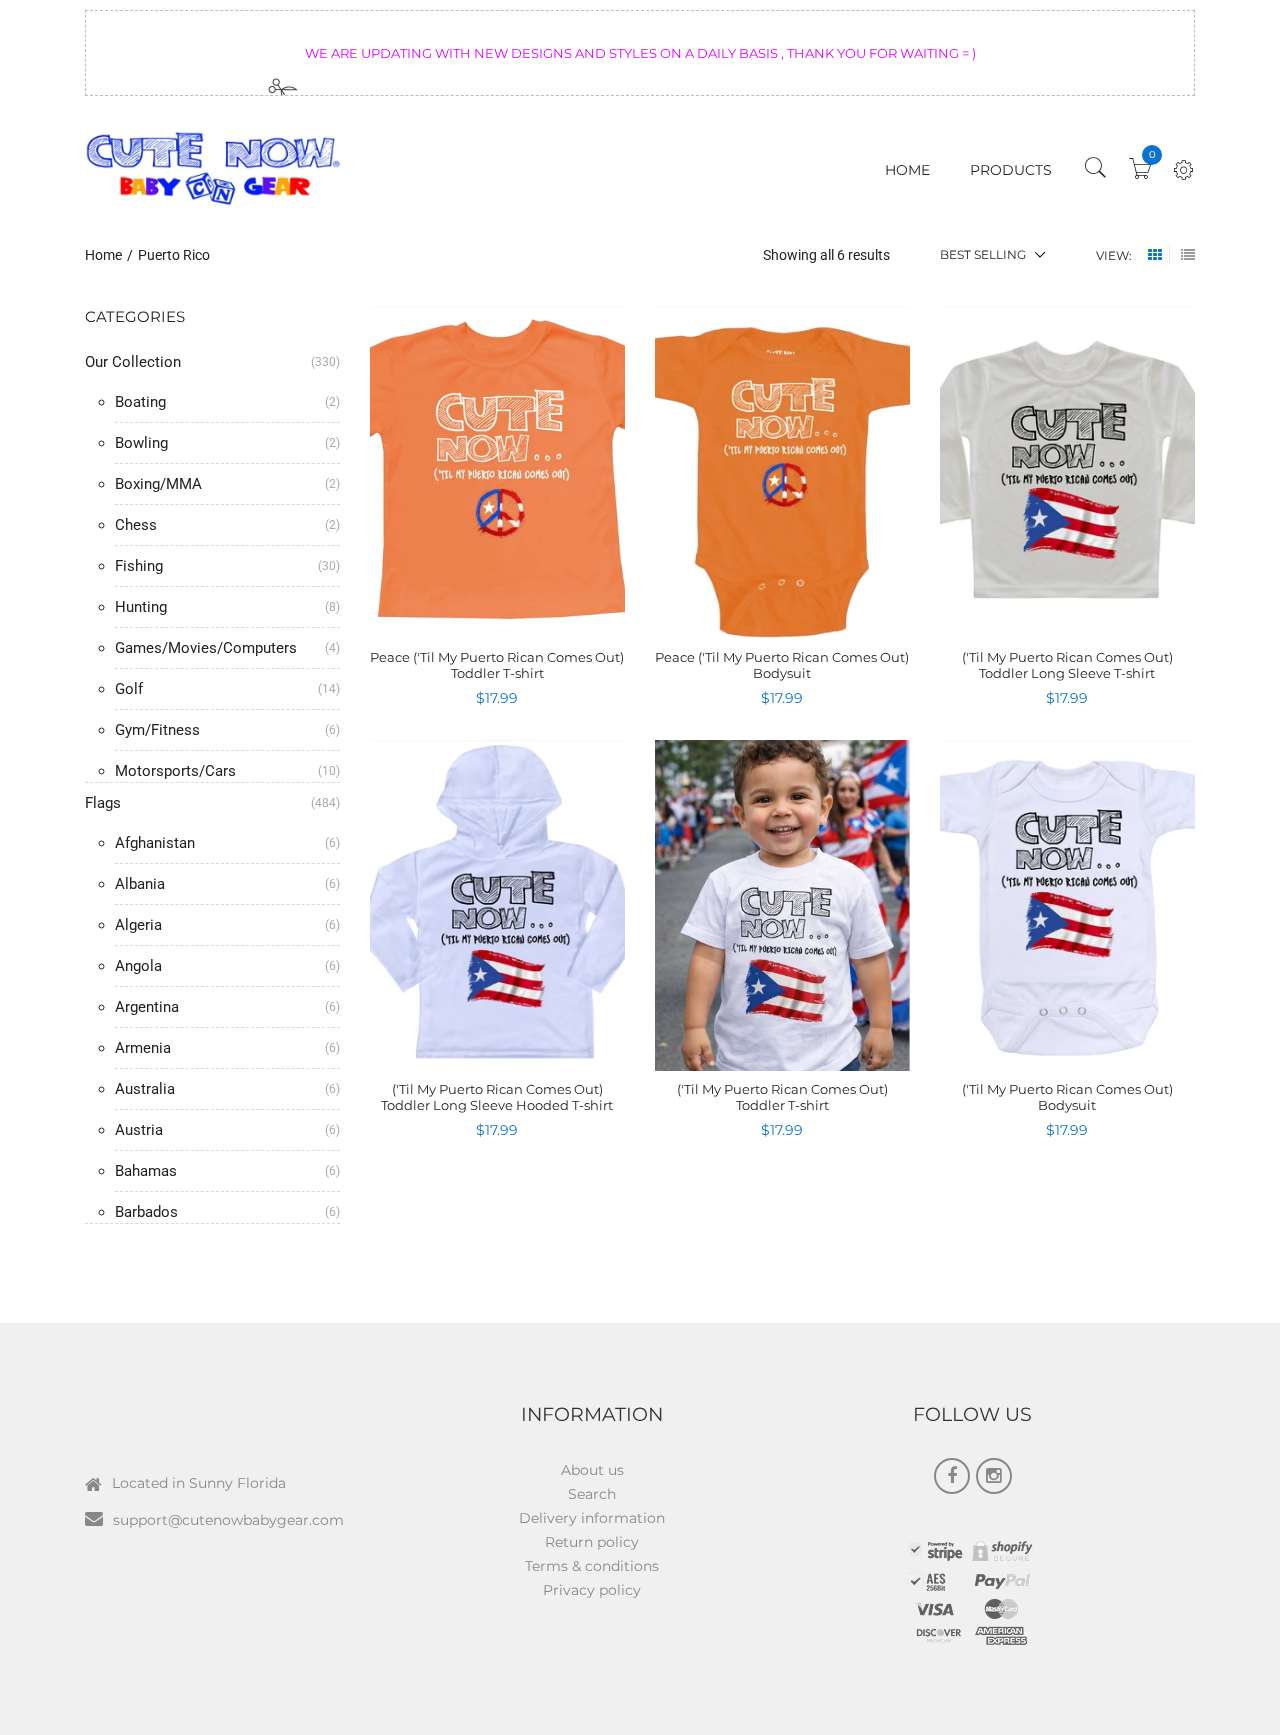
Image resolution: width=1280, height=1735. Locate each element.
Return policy (592, 1542)
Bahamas (146, 1171)
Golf (129, 689)
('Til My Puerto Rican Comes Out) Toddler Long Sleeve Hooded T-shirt (497, 1097)
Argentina (147, 1007)
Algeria (138, 925)
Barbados (146, 1212)
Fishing (139, 566)
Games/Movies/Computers (206, 648)
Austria (139, 1130)
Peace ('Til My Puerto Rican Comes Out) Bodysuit (782, 665)
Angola (138, 966)
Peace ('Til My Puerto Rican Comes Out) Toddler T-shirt (497, 665)
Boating (140, 402)
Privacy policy (592, 1590)
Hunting (141, 607)
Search (592, 1494)
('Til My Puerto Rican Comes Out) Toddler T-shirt (782, 1097)
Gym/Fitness (157, 730)
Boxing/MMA (158, 484)
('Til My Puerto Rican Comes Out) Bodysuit (1067, 1097)
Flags (103, 803)
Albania (140, 884)
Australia (145, 1089)
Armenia (143, 1048)
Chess (136, 525)
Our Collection (133, 362)
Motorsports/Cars (175, 771)
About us (592, 1470)
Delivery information (592, 1518)
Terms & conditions (592, 1566)
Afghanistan (155, 843)
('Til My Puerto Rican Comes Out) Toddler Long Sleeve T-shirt (1067, 665)
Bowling (141, 443)
